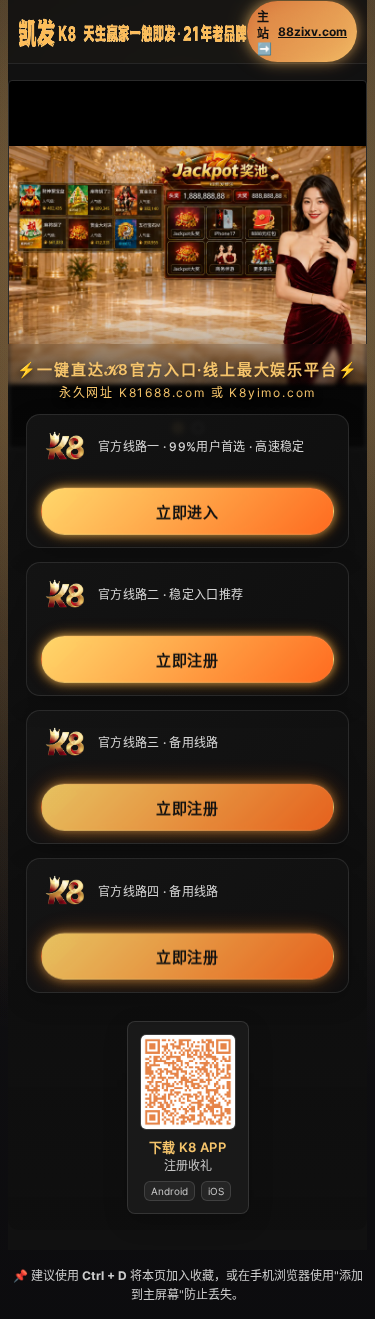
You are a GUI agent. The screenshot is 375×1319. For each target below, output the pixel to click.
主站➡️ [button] (302, 32)
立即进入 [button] (188, 511)
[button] (187, 265)
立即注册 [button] (188, 659)
